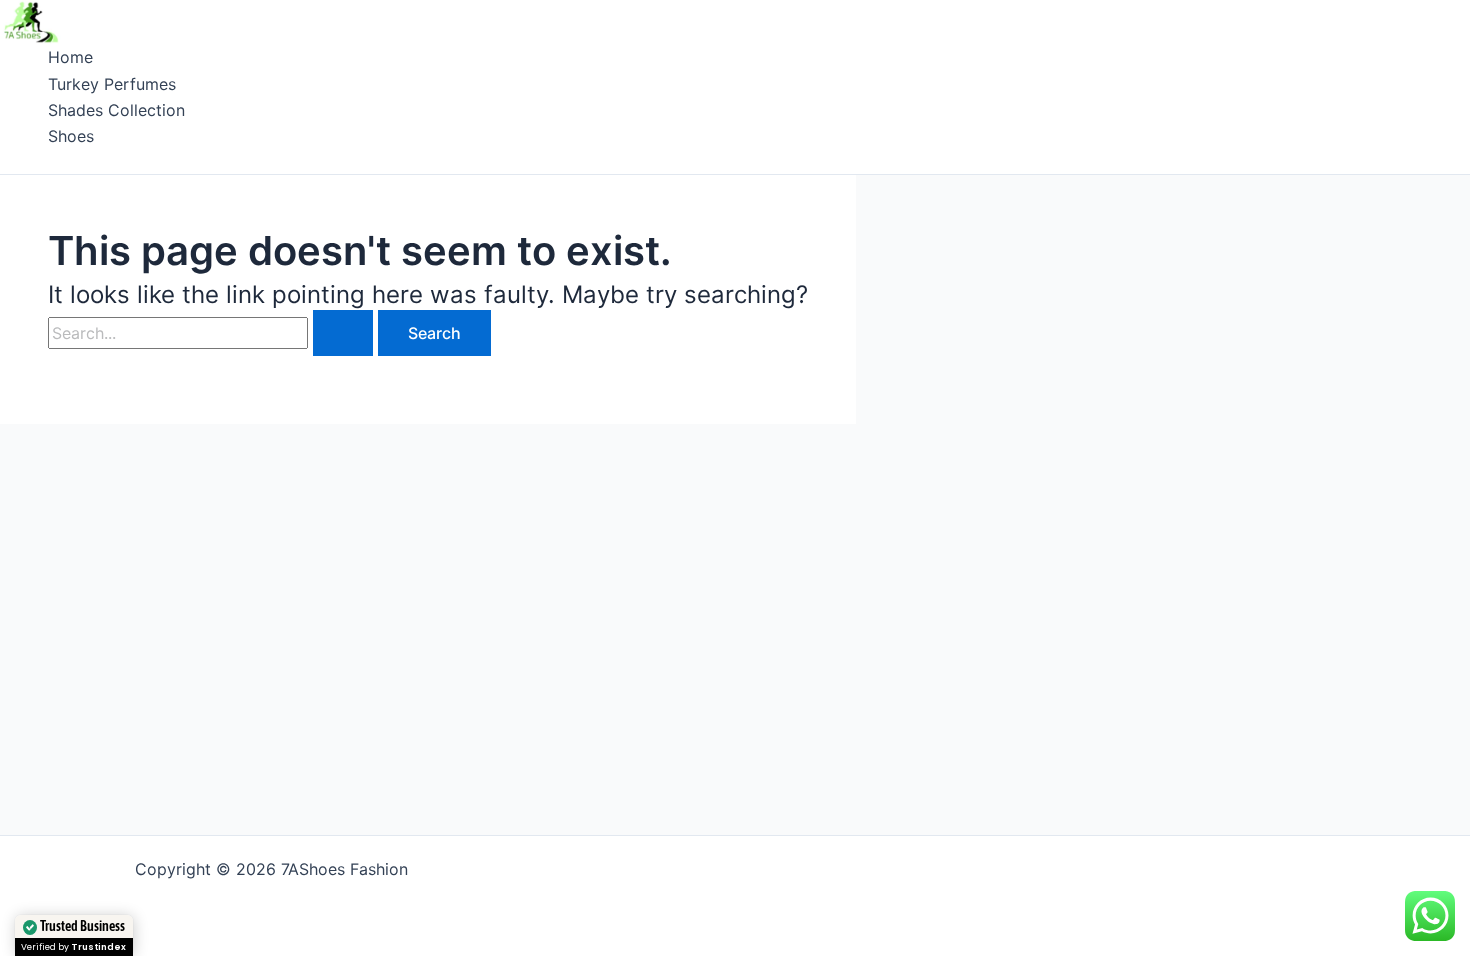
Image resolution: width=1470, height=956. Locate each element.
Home (70, 57)
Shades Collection (116, 110)
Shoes (71, 136)
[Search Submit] (343, 333)
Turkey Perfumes (112, 84)
